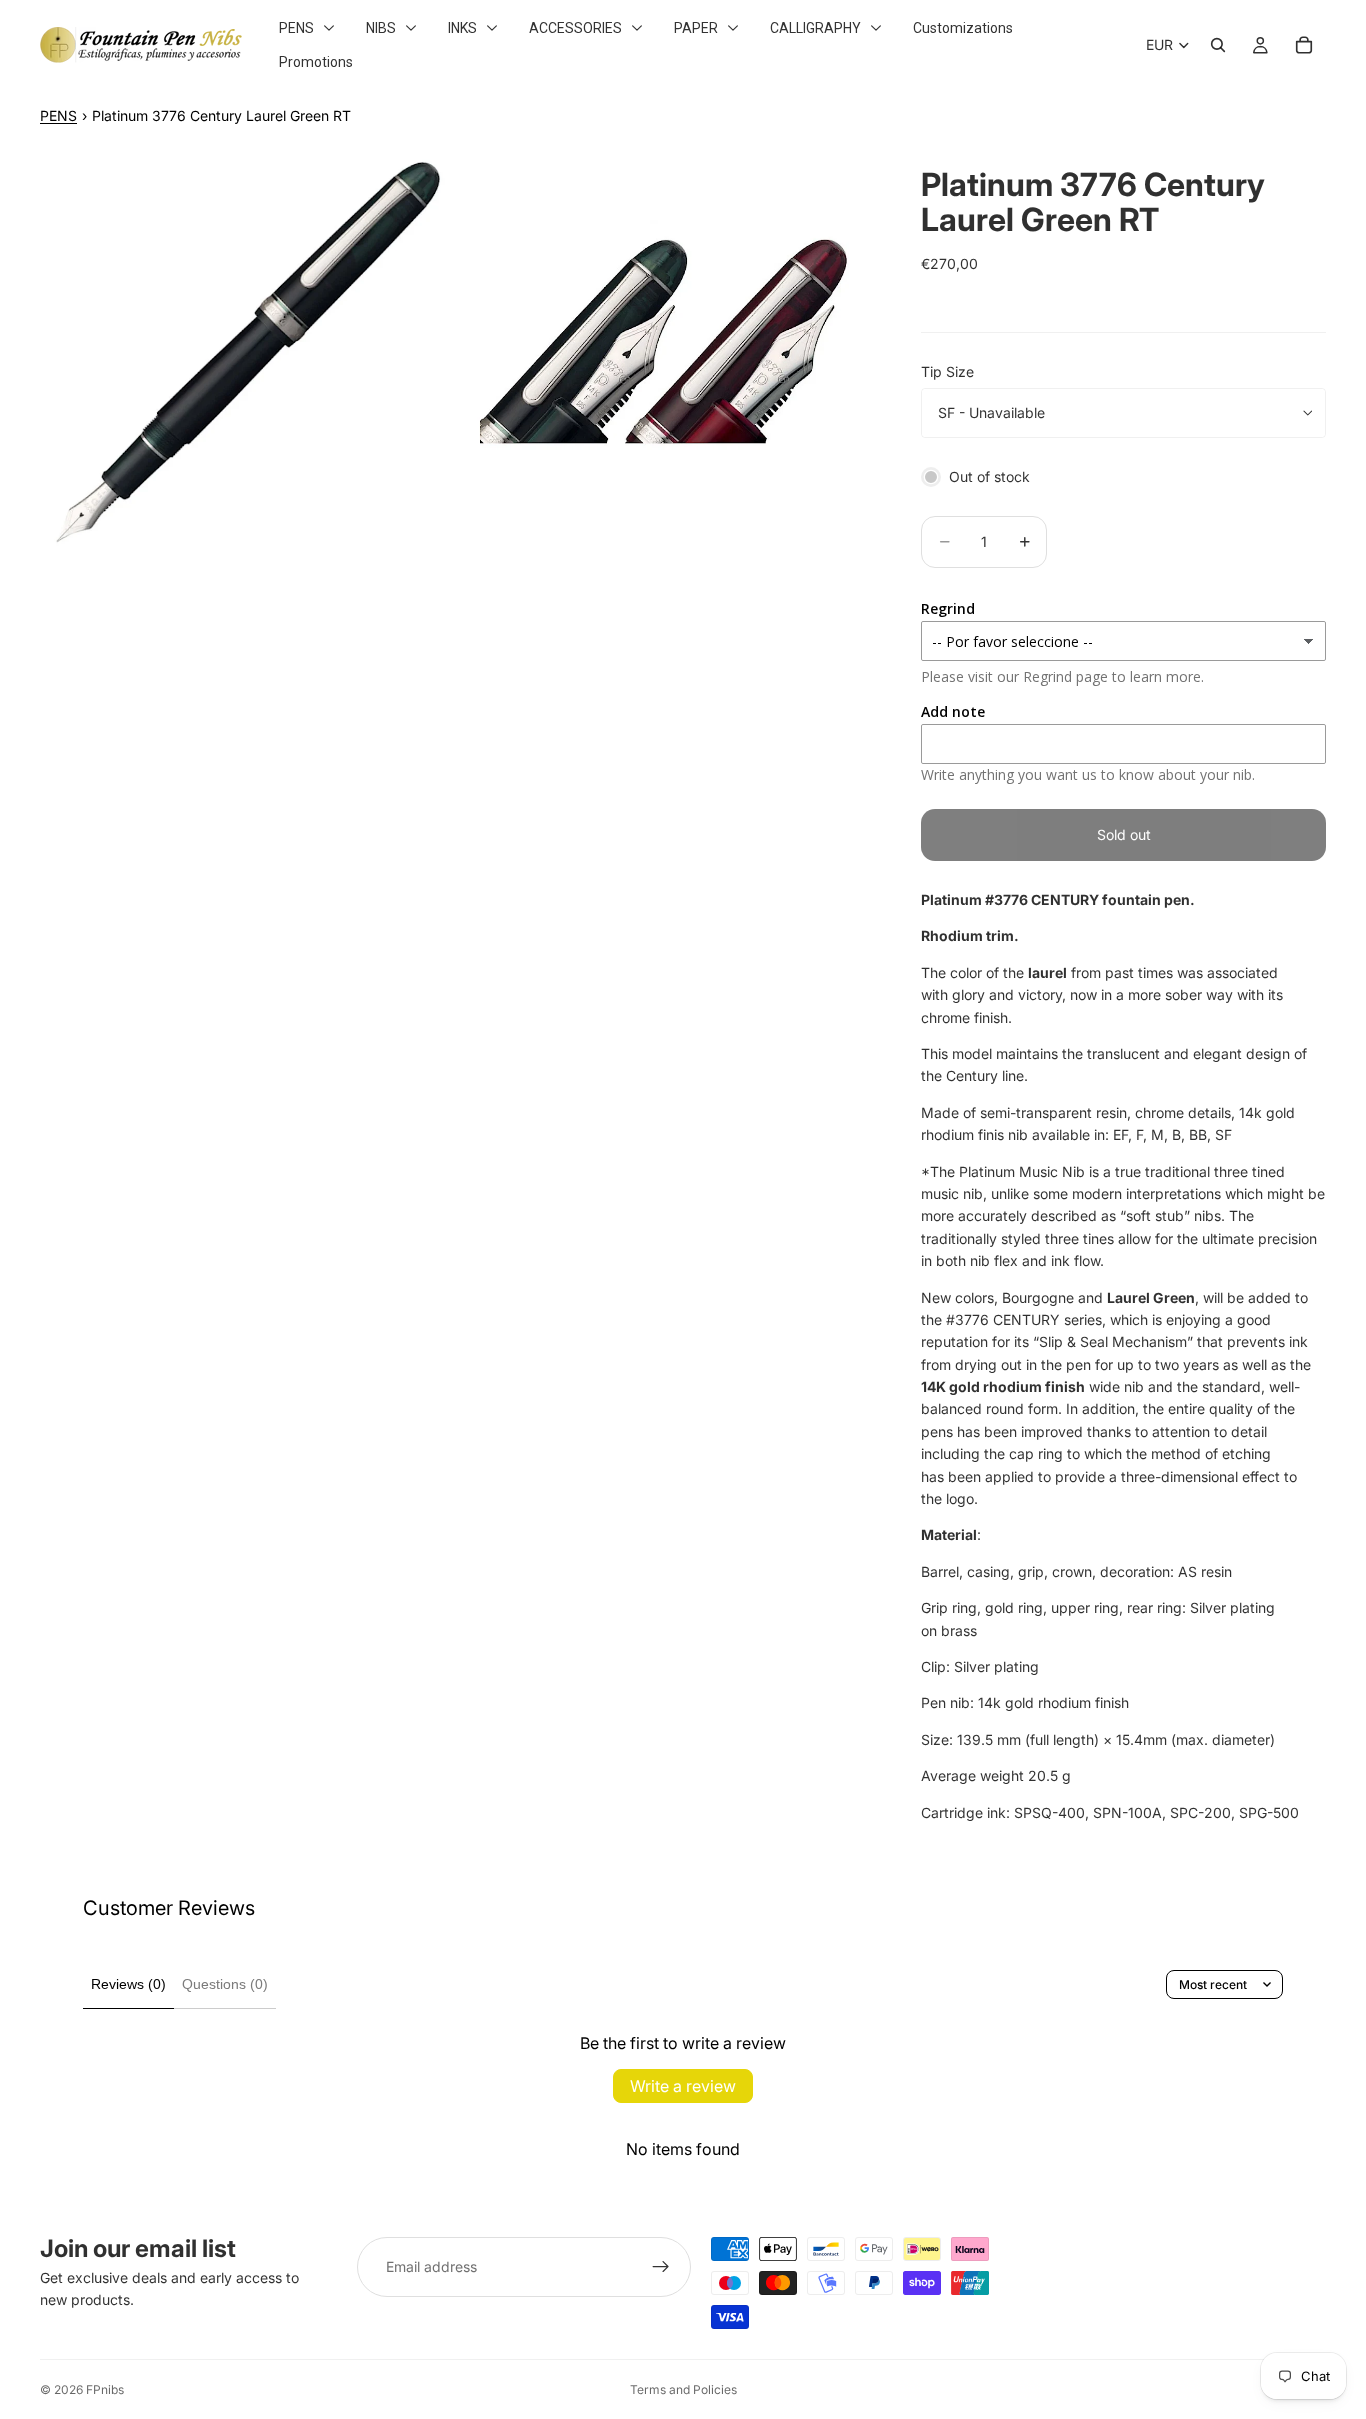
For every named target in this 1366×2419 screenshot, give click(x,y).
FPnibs (105, 2389)
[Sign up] (661, 2267)
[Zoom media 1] (247, 350)
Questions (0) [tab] (225, 1984)
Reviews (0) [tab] (128, 1984)
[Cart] (1304, 45)
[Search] (1218, 45)
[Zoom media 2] (666, 350)
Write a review (683, 2086)
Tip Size (947, 371)
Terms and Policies (683, 2389)
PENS (58, 115)
